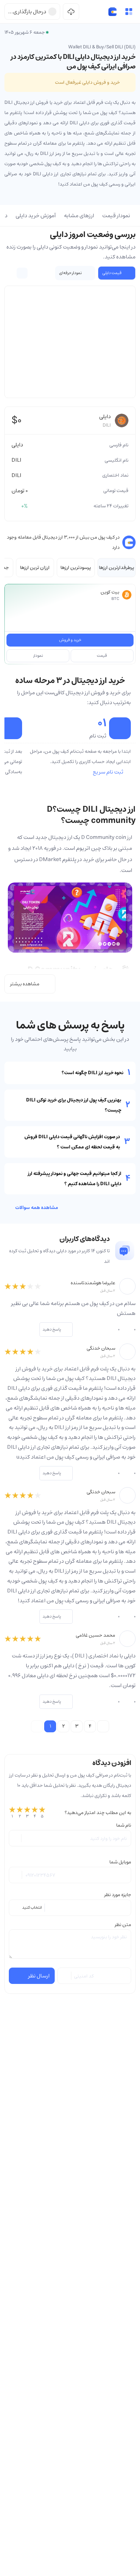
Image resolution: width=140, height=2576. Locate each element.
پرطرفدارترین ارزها (117, 568)
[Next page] (103, 1726)
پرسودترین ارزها (76, 568)
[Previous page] (37, 1726)
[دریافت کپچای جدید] (65, 1976)
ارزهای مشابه (79, 216)
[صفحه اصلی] (112, 12)
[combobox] (70, 1908)
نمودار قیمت (116, 216)
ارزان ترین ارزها (35, 568)
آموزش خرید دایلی (36, 216)
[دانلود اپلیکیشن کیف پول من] (71, 12)
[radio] (12, 1813)
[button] (129, 12)
